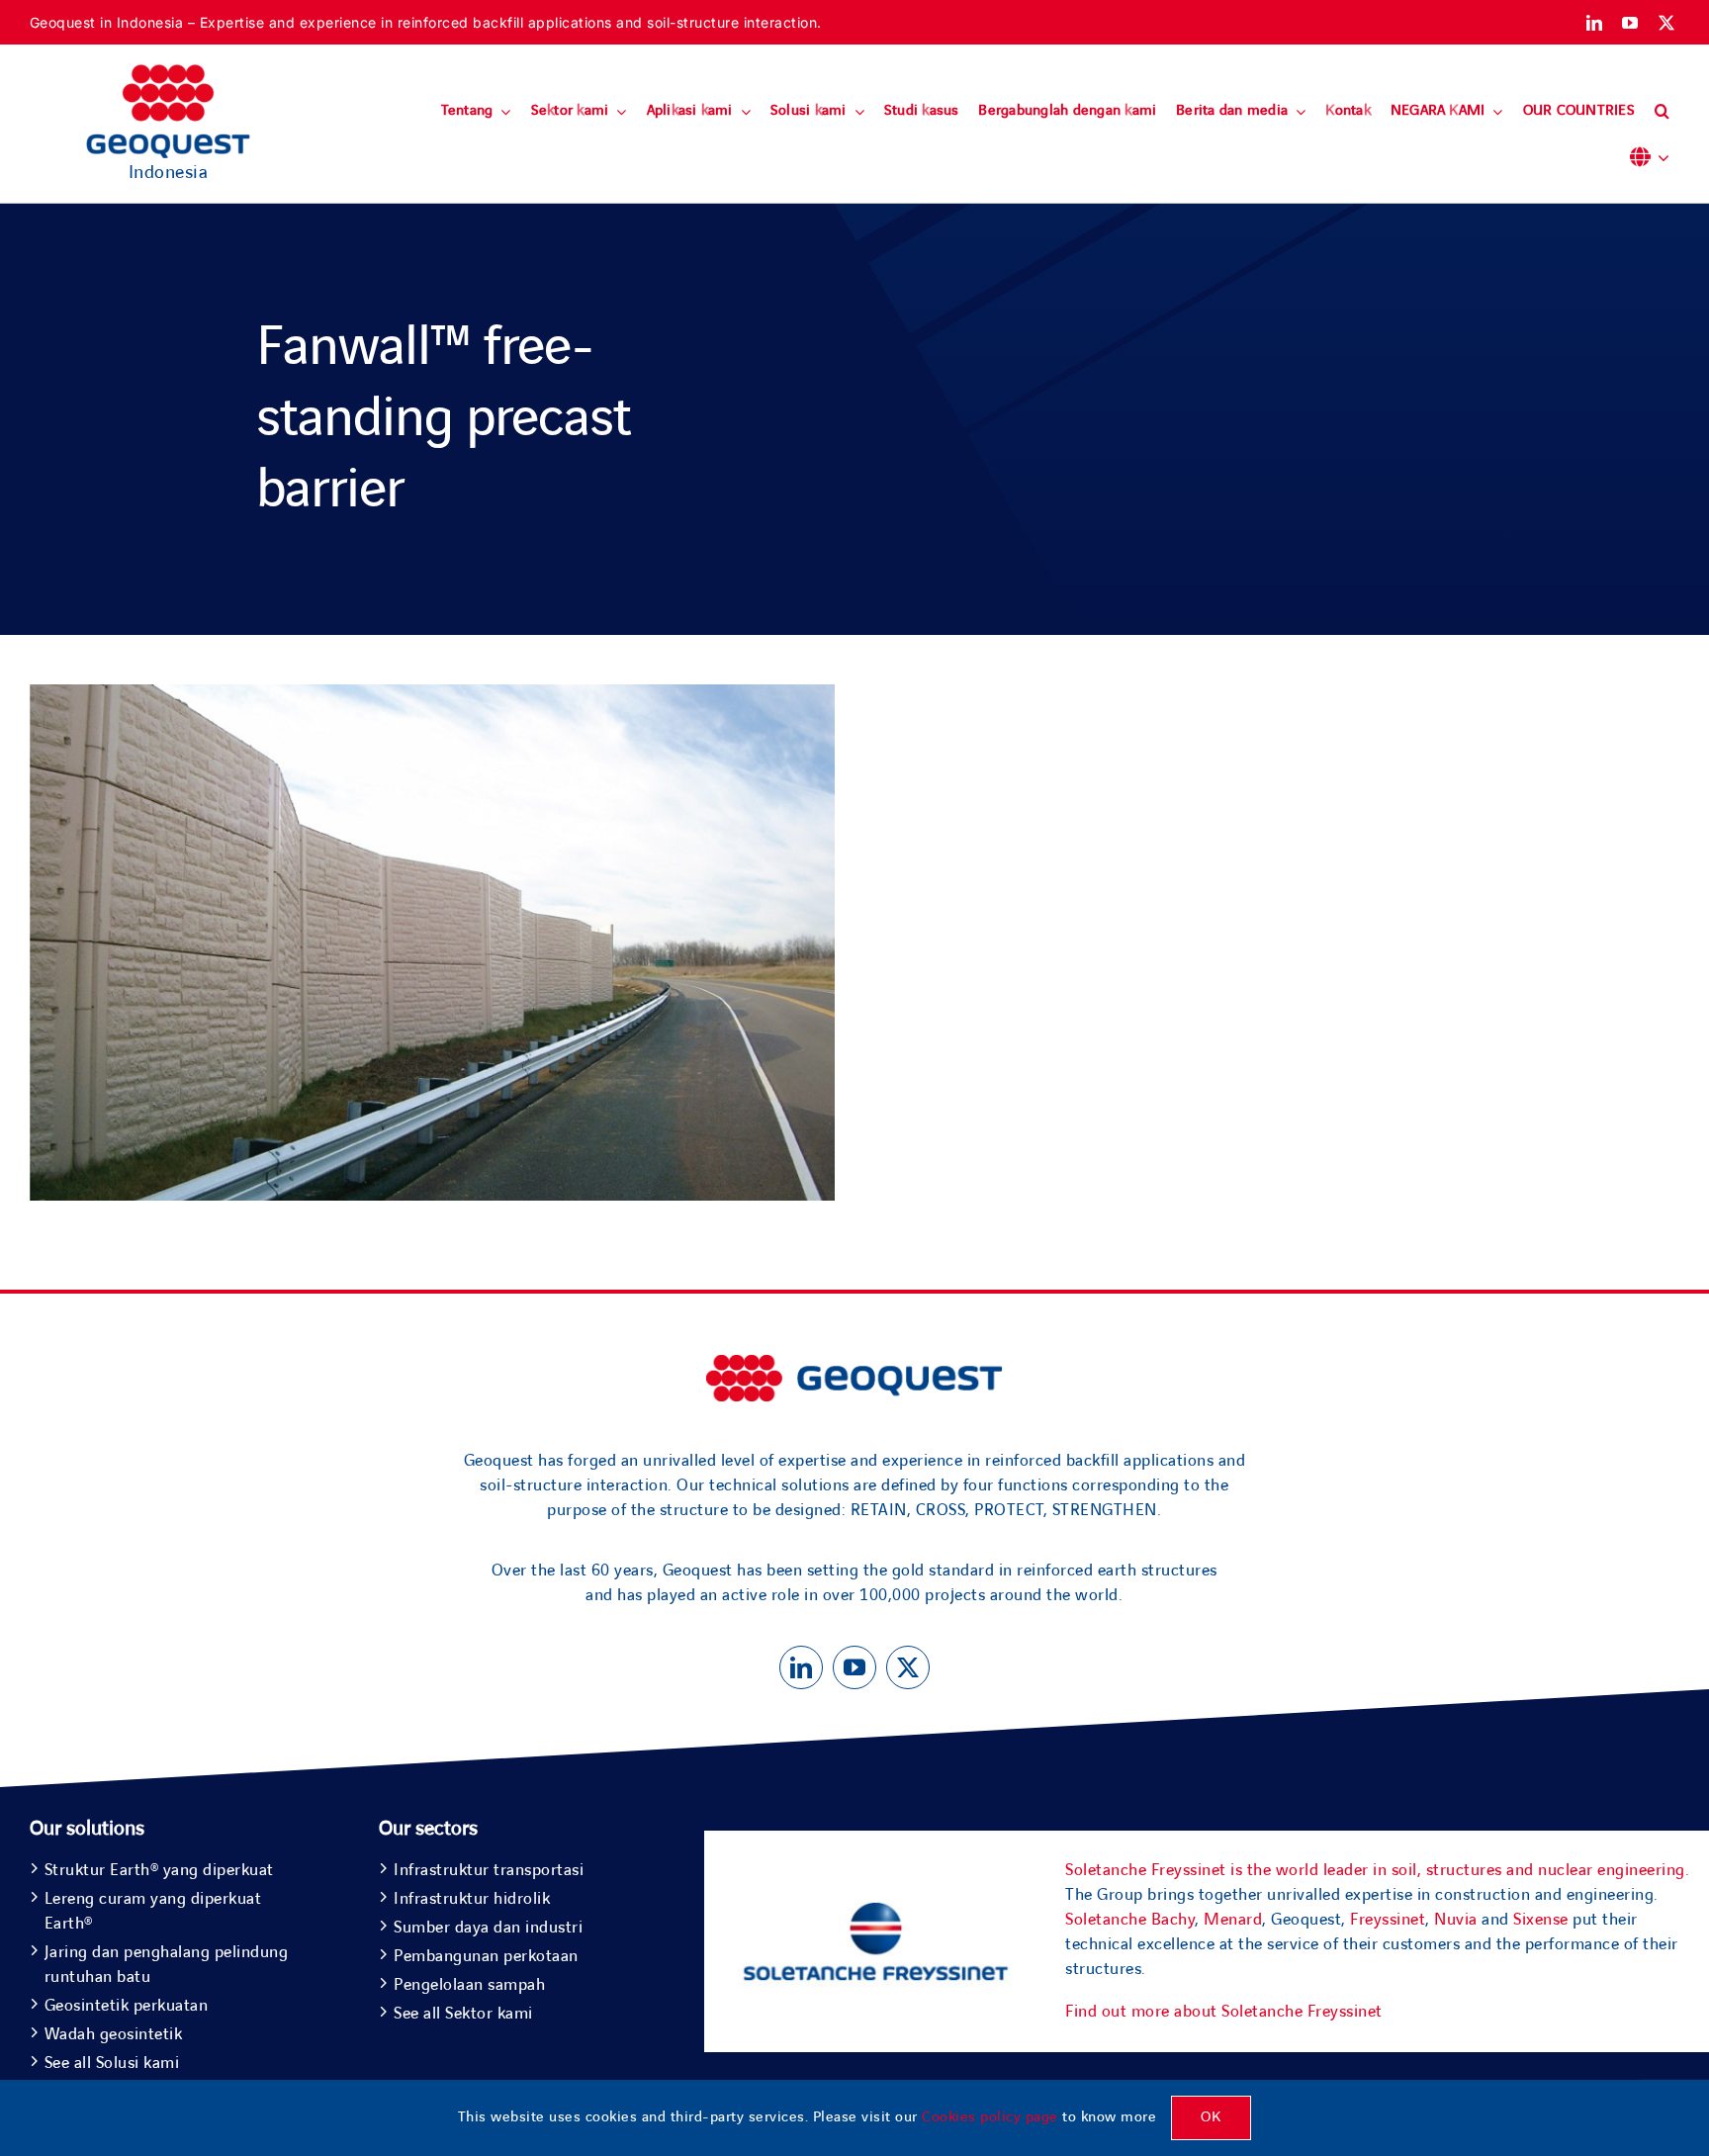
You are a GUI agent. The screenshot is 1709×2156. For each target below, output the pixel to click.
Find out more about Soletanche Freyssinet (1224, 2012)
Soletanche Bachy (1130, 1920)
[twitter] (1667, 23)
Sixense (1541, 1920)
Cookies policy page (990, 2117)
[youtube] (1630, 23)
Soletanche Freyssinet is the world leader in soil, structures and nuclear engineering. (1377, 1870)
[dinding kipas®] (432, 696)
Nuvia (1456, 1920)
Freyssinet (1388, 1920)
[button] (1662, 112)
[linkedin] (1595, 23)
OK (1211, 2117)
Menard (1233, 1920)
